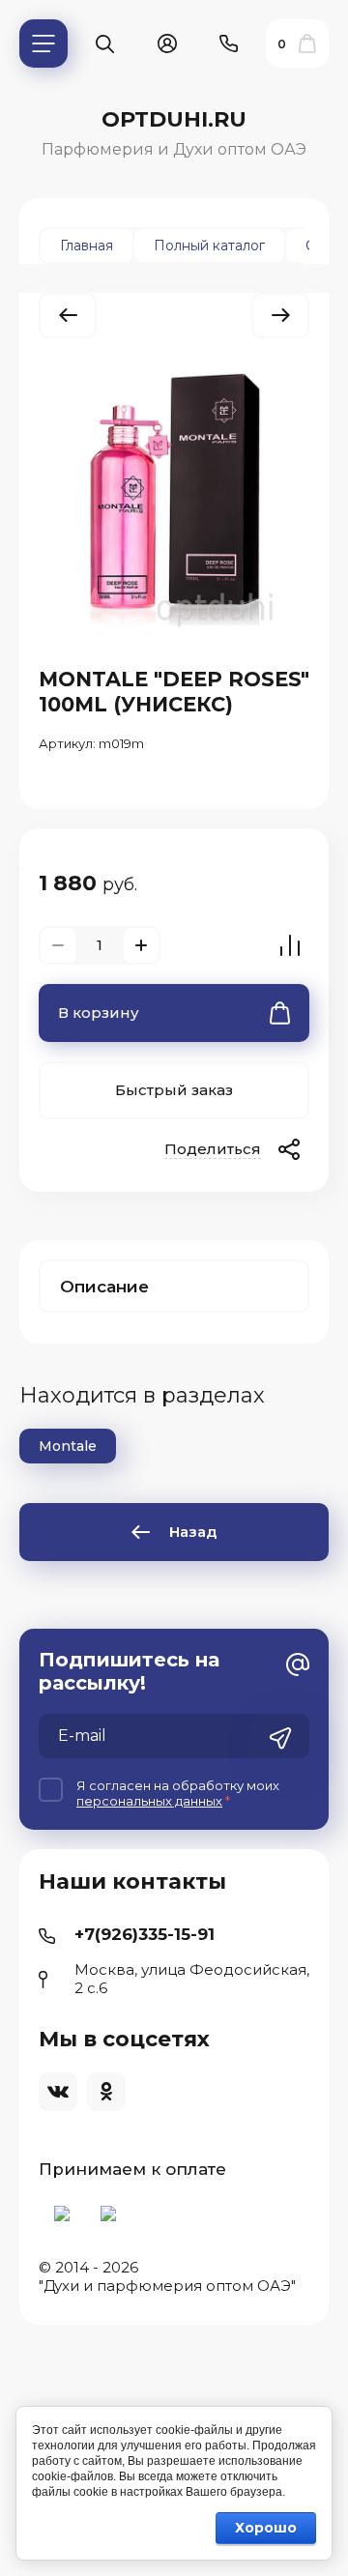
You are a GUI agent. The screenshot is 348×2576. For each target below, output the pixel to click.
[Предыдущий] (68, 316)
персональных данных (149, 1801)
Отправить (280, 1738)
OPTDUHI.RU (174, 119)
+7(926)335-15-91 (145, 1934)
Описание (104, 1287)
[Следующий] (280, 316)
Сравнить (290, 945)
